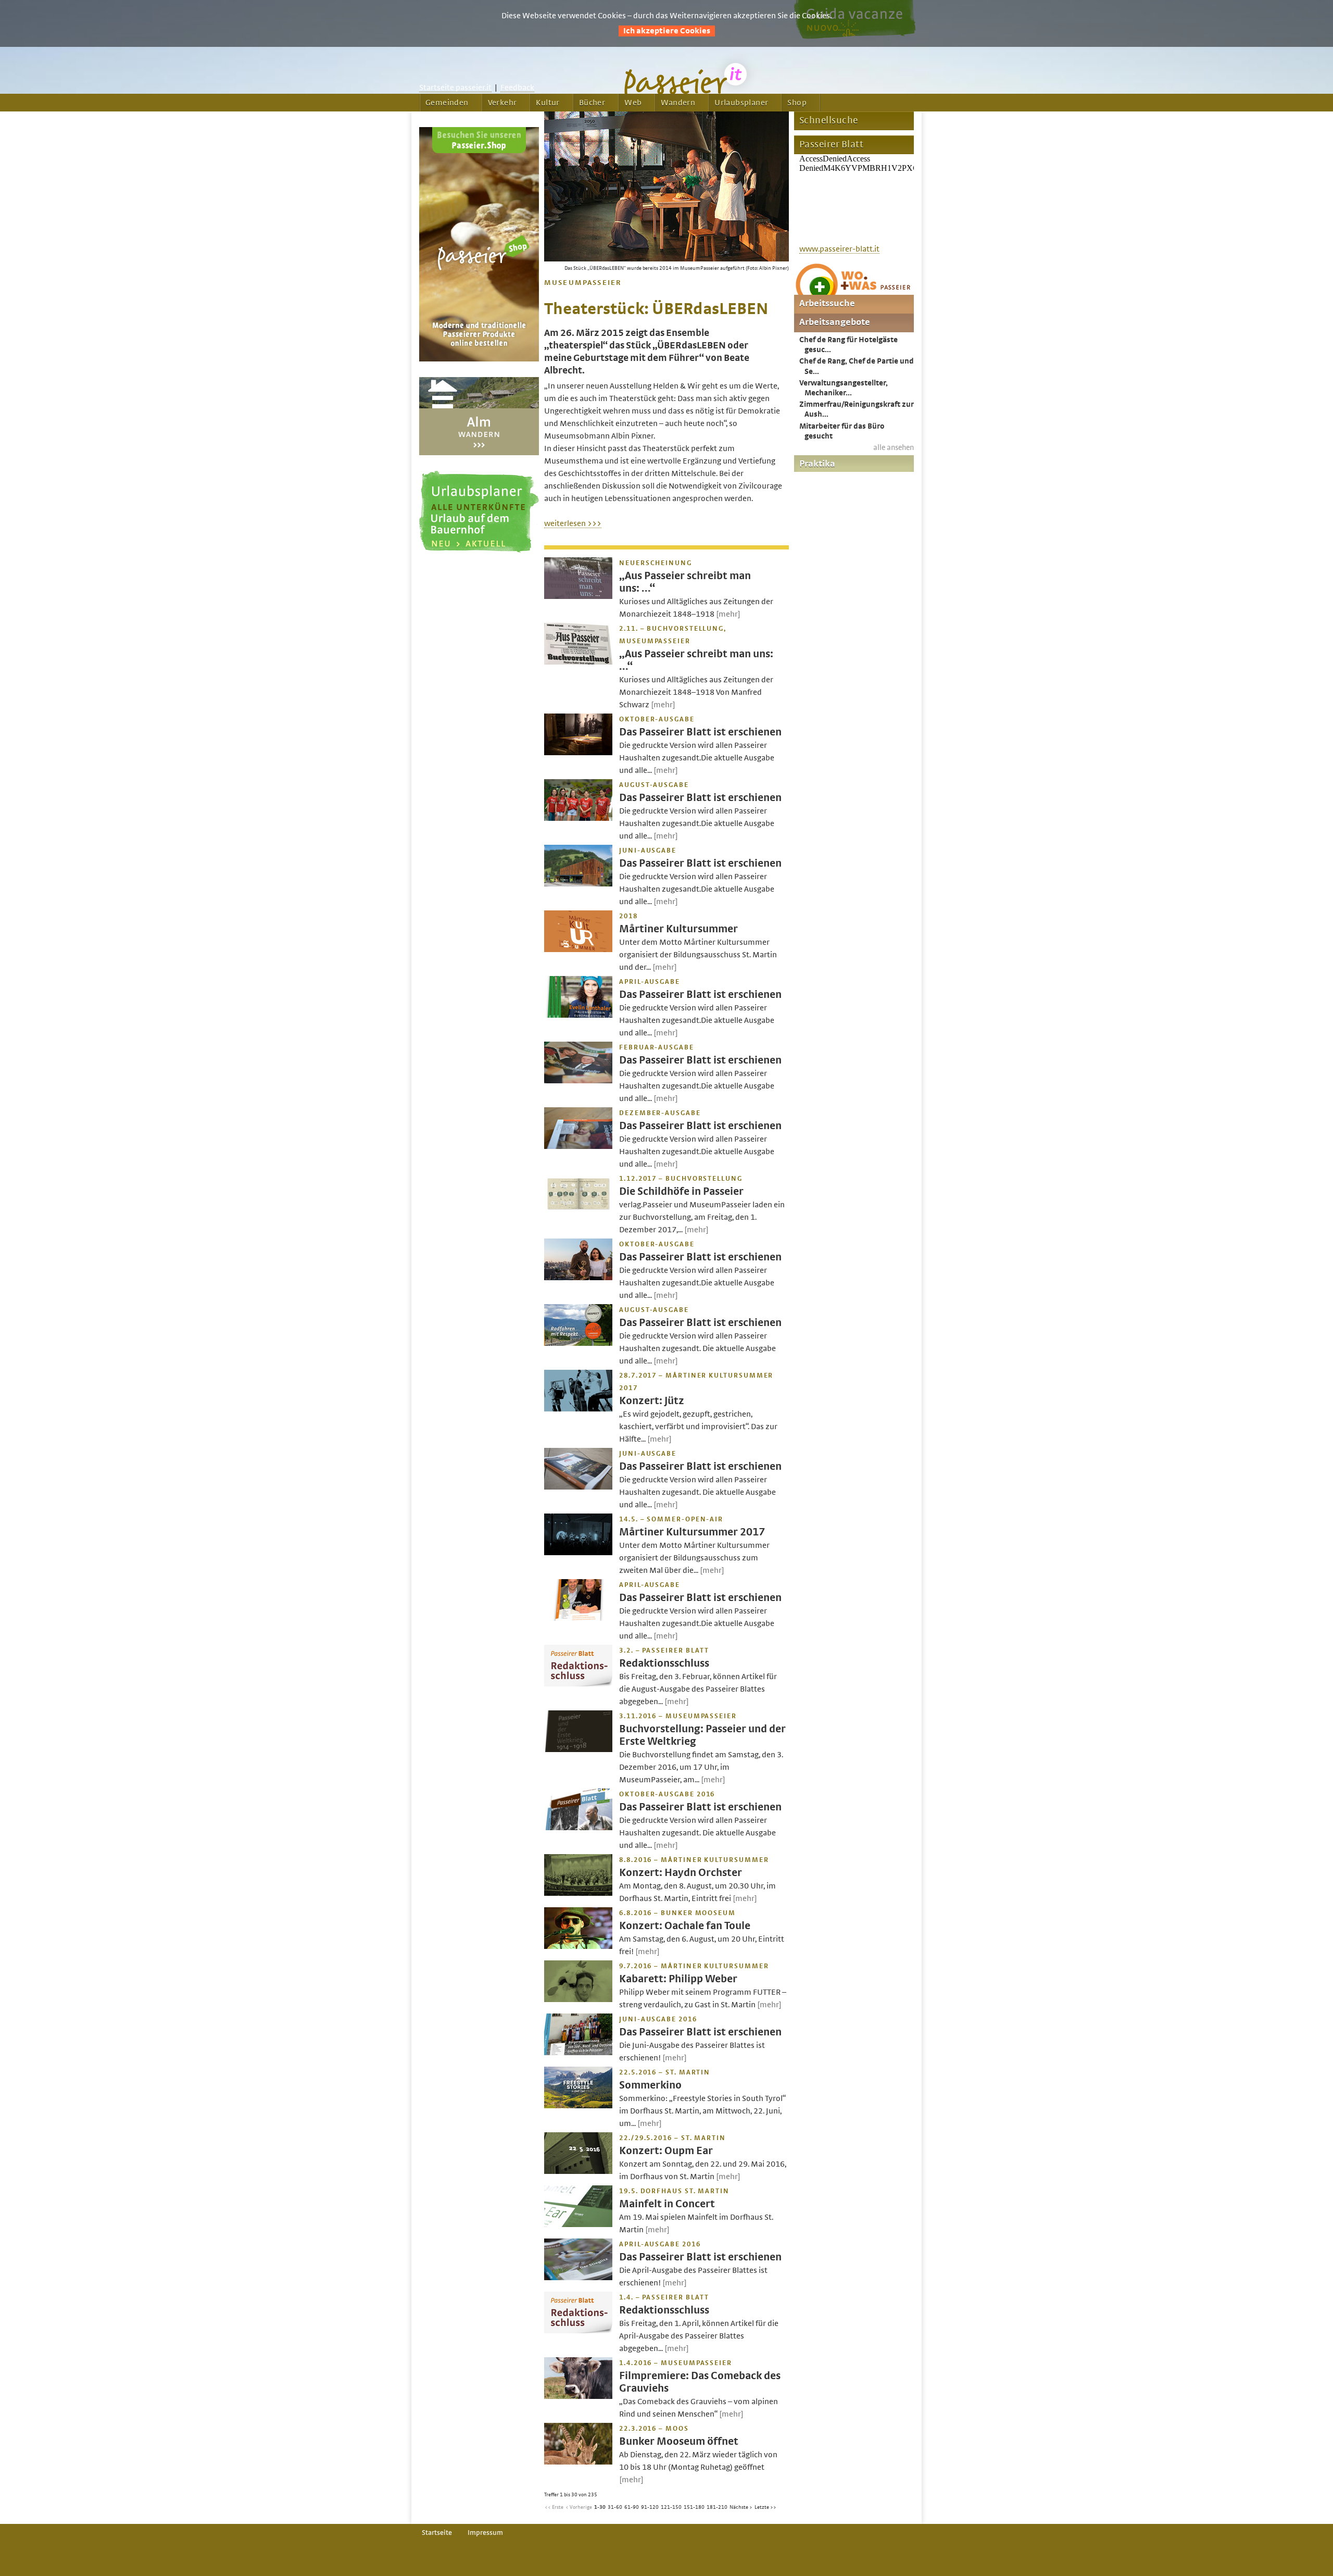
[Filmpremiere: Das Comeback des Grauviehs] (578, 2396)
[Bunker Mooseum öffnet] (578, 2462)
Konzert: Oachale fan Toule (685, 1926)
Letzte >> (765, 2507)
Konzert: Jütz (652, 1401)
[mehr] (728, 614)
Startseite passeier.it (455, 87)
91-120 (650, 2507)
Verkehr (502, 103)
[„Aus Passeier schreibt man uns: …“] (578, 596)
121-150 (671, 2507)
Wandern (678, 103)
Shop (797, 103)
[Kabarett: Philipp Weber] (578, 1999)
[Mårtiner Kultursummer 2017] (578, 1553)
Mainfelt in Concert (667, 2204)
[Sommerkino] (578, 2106)
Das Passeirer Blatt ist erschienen (700, 732)
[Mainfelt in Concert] (578, 2224)
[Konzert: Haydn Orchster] (578, 1893)
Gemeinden (447, 103)
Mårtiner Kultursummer (678, 929)
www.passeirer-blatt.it (839, 249)
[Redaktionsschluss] (578, 1684)
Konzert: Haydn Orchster (681, 1873)
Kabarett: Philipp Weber (678, 1979)
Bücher (592, 103)
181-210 (717, 2507)
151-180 (694, 2507)
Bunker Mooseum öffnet (679, 2441)
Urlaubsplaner (741, 103)
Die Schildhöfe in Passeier (681, 1191)
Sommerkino (650, 2085)
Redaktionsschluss (664, 1663)
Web (633, 103)
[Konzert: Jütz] (578, 1409)
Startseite (437, 2533)
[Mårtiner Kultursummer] (578, 949)
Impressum (485, 2533)
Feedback (517, 87)
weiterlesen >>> (573, 523)
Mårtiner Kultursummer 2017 (692, 1532)
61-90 (632, 2507)
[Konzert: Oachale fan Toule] (578, 1946)
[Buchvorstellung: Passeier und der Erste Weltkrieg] (578, 1749)
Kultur (548, 103)
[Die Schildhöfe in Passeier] (578, 1212)
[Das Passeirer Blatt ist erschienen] (578, 753)
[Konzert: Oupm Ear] (578, 2171)
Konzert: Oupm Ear (666, 2151)
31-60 (615, 2507)
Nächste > (741, 2507)
